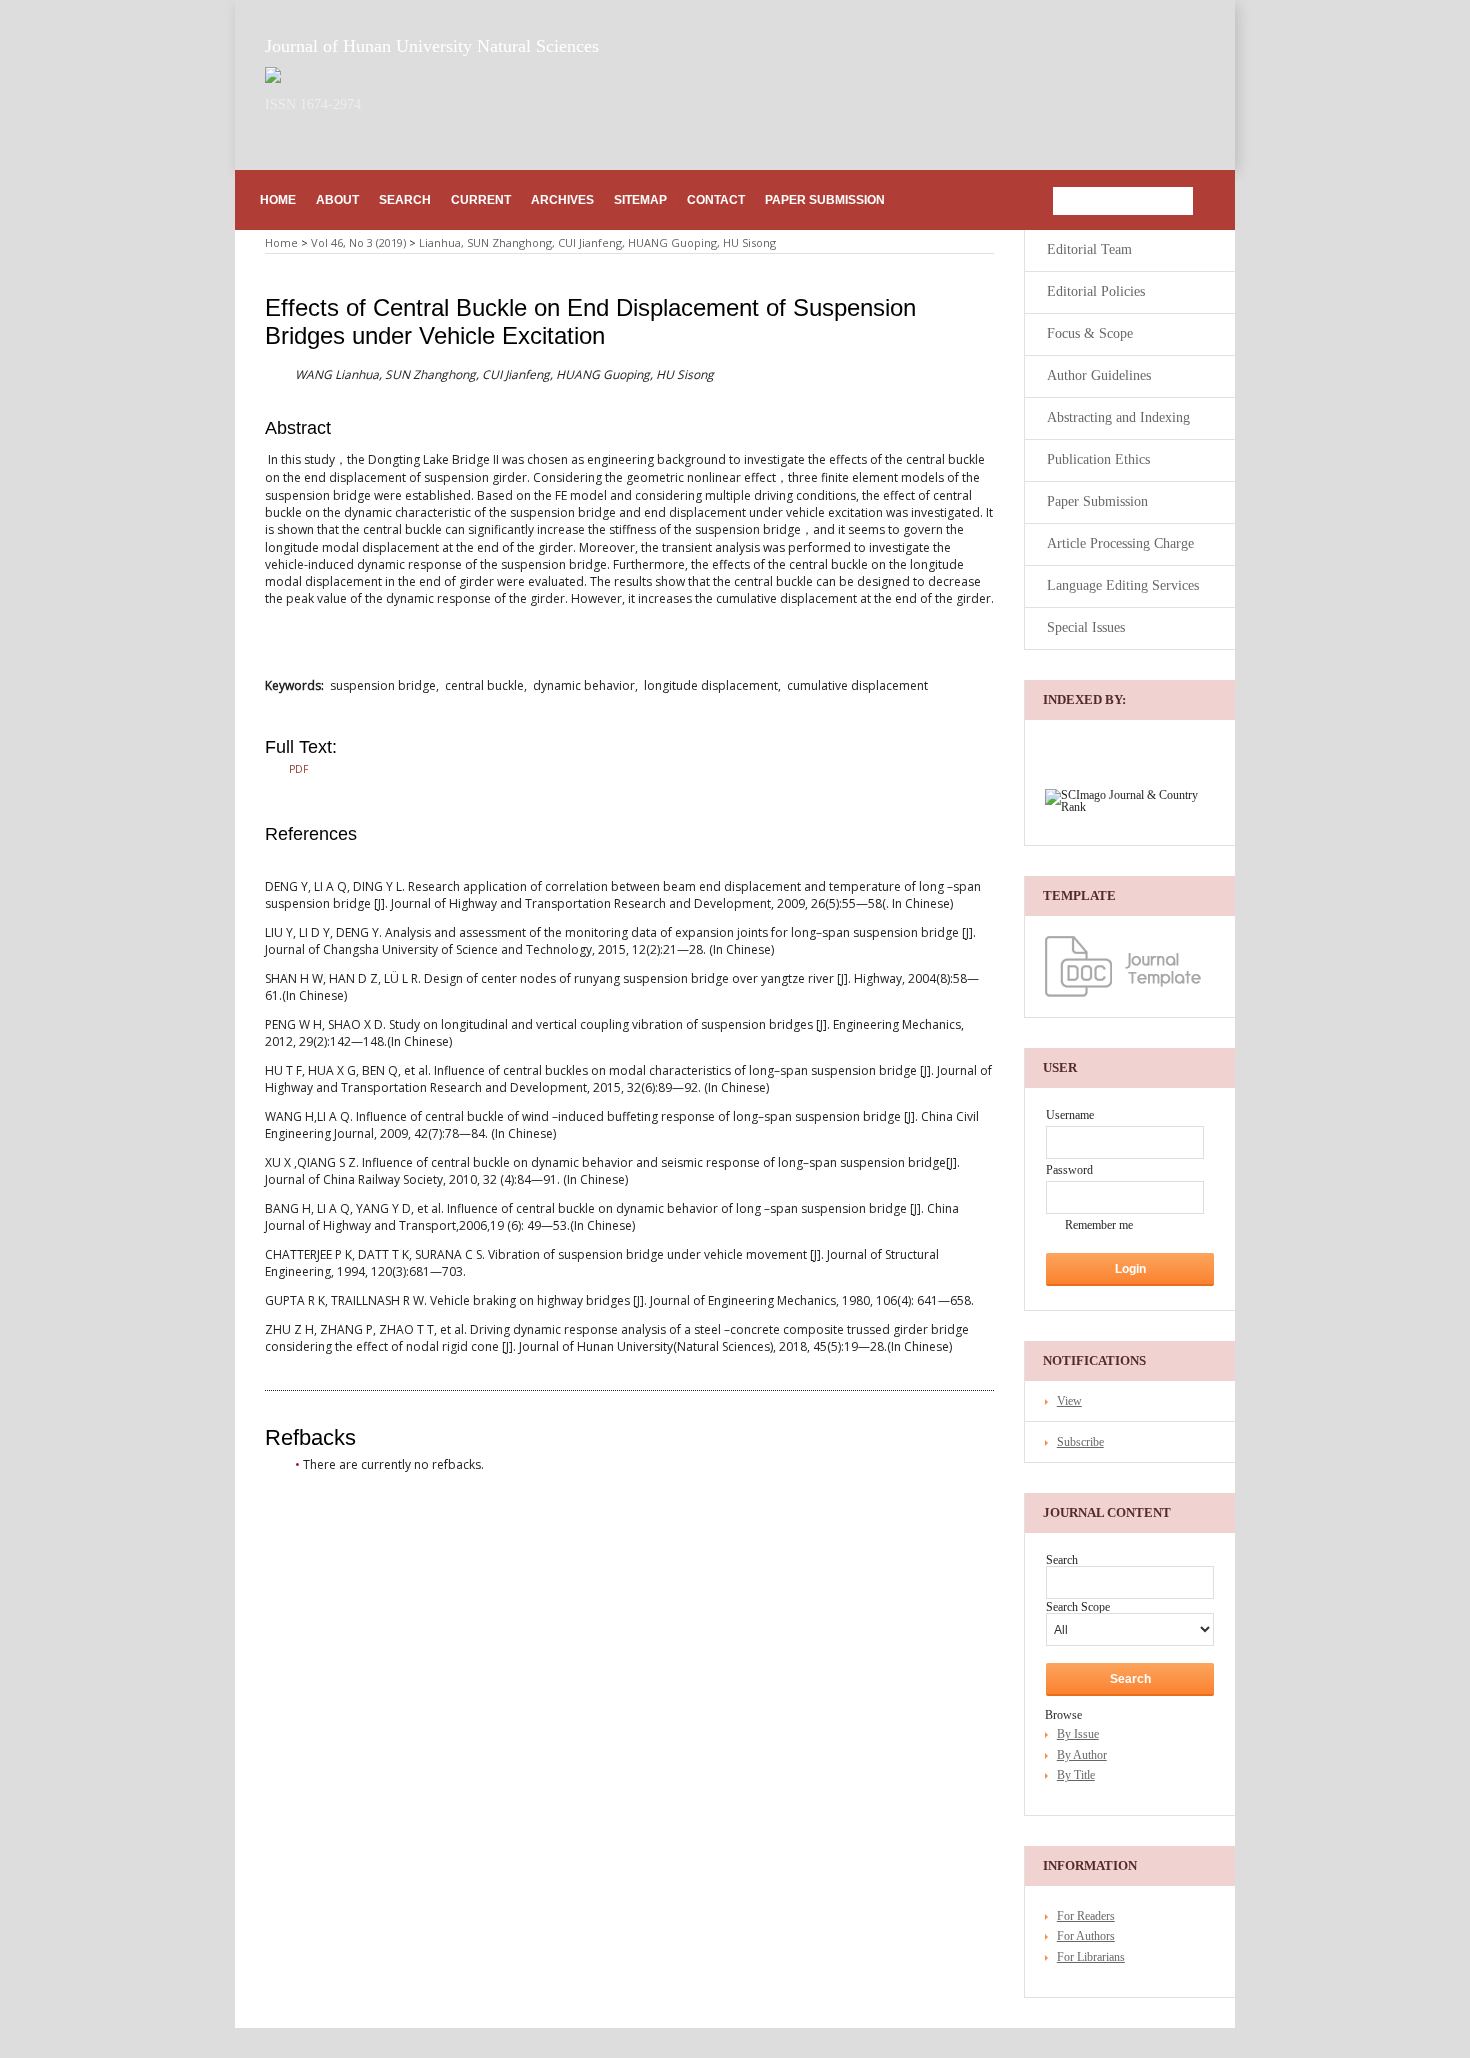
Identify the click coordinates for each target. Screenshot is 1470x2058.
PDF (298, 769)
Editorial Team (1089, 249)
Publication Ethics (1098, 459)
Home (278, 200)
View (1069, 1401)
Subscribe (1080, 1442)
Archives (562, 200)
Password (1069, 1170)
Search (405, 200)
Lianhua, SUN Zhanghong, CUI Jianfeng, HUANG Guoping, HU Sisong (597, 242)
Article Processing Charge (1120, 543)
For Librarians (1091, 1957)
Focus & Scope (1090, 333)
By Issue (1078, 1734)
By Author (1082, 1755)
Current (481, 200)
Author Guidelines (1099, 375)
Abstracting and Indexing (1118, 417)
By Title (1076, 1775)
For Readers (1086, 1916)
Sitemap (640, 200)
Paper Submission (825, 200)
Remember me (1099, 1225)
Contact (716, 200)
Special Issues (1086, 627)
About (337, 200)
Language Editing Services (1123, 585)
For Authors (1086, 1936)
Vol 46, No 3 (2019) (358, 242)
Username (1070, 1115)
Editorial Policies (1096, 291)
